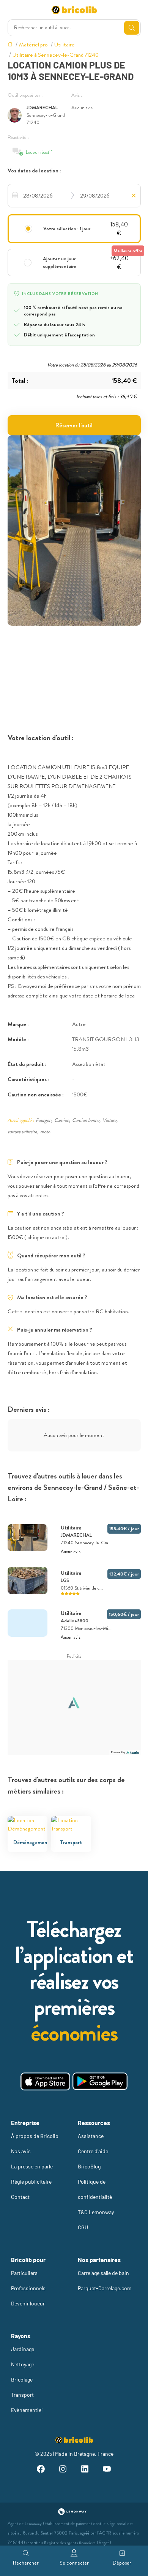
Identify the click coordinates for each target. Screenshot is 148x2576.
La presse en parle (32, 2166)
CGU (83, 2227)
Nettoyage (23, 2364)
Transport (22, 2395)
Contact (20, 2197)
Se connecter (74, 2563)
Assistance (91, 2136)
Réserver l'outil (74, 425)
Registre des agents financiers (70, 2543)
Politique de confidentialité (95, 2189)
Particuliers (24, 2273)
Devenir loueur (28, 2303)
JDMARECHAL (42, 108)
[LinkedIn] (85, 2470)
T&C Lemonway (96, 2212)
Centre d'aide (93, 2151)
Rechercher (26, 2563)
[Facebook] (41, 2470)
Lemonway (33, 2524)
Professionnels (28, 2288)
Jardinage (23, 2349)
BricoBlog (89, 2166)
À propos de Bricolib (35, 2136)
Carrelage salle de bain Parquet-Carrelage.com (105, 2280)
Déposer (122, 2563)
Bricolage (22, 2379)
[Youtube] (107, 2470)
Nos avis (21, 2151)
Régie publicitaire (31, 2182)
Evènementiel (27, 2410)
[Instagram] (63, 2470)
